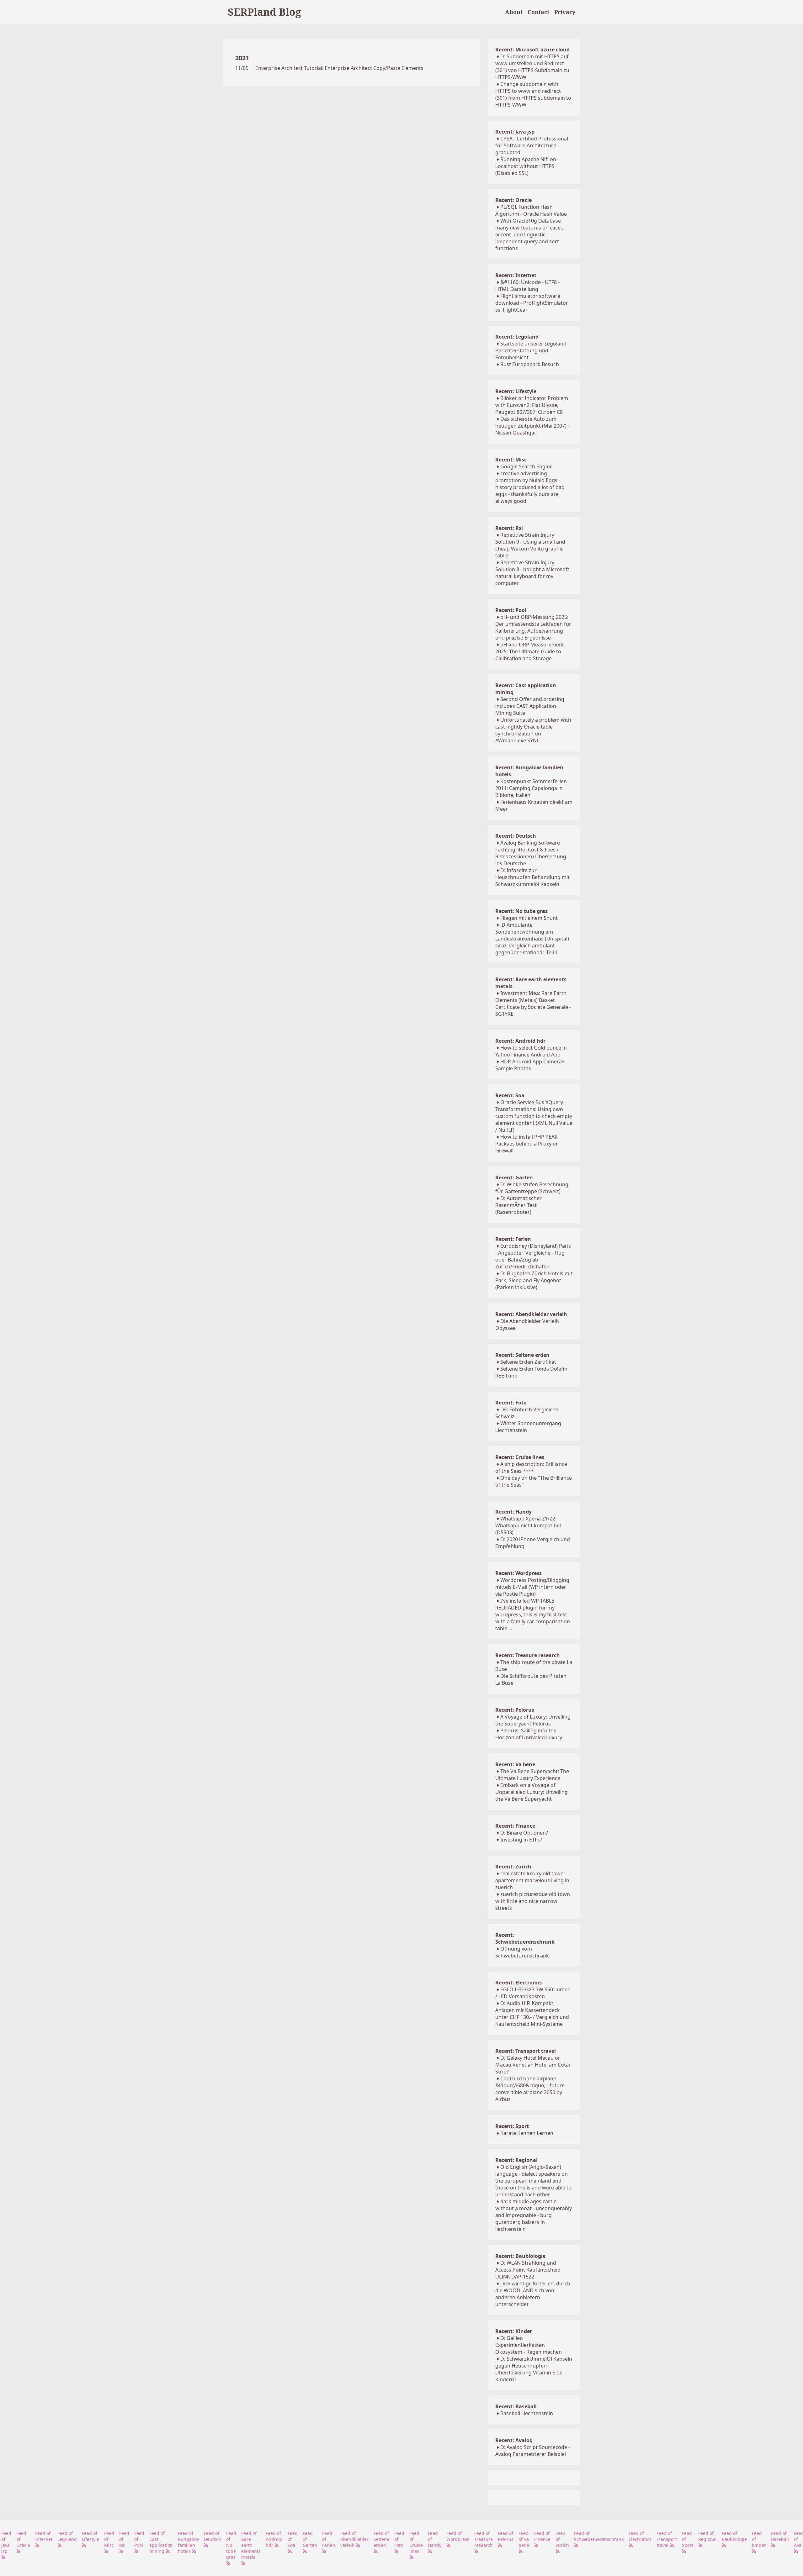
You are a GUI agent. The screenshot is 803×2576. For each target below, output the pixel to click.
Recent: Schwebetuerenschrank (525, 1938)
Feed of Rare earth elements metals (251, 2545)
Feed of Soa (293, 2539)
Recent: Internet (516, 275)
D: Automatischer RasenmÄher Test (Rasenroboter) (518, 1205)
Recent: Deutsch (516, 836)
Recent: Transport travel (526, 2051)
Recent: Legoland (517, 337)
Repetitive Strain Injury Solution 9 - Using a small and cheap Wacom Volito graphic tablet (530, 545)
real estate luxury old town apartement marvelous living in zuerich (532, 1880)
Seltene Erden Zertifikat (528, 1362)
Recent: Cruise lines (520, 1457)
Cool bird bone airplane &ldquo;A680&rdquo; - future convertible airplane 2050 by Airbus (530, 2089)
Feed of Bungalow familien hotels (188, 2542)
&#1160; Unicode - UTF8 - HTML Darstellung (527, 286)
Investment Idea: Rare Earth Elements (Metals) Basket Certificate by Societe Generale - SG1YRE (533, 1004)
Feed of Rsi (124, 2539)
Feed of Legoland (67, 2536)
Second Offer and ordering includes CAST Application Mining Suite (530, 706)
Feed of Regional (707, 2536)
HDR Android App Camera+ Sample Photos (530, 1065)
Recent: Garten (514, 1177)
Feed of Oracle (23, 2539)
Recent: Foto (511, 1403)
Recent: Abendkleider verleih (531, 1314)
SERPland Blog (264, 12)
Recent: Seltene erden (522, 1355)
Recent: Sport (512, 2126)
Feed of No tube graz (231, 2545)
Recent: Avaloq (514, 2440)
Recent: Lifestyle (516, 391)
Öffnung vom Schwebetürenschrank (522, 1952)
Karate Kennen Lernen (527, 2133)
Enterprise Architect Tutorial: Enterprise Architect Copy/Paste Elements (339, 68)
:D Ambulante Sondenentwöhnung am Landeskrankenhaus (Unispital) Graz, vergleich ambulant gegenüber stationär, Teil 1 (532, 939)
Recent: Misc (511, 460)
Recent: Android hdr (520, 1041)
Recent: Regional (516, 2160)
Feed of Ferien (329, 2539)
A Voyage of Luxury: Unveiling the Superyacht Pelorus (533, 1720)
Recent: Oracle (513, 200)
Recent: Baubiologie (520, 2256)
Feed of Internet (44, 2536)
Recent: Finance (515, 1826)
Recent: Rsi (509, 528)
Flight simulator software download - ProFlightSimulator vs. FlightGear (532, 303)
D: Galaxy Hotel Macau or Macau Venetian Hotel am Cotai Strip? (533, 2065)
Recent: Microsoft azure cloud (532, 50)
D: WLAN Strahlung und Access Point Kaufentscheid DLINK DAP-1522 (528, 2270)
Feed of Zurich (562, 2539)
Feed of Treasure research (484, 2539)
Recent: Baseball (516, 2406)
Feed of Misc (109, 2539)
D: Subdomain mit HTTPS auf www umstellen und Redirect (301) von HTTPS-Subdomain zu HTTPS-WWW (532, 67)
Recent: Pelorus (515, 1710)
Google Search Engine (526, 466)
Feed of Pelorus (506, 2536)
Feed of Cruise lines (416, 2542)
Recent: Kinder (514, 2331)
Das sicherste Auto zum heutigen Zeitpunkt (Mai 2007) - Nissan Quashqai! (532, 426)
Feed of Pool (139, 2539)
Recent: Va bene (515, 1764)
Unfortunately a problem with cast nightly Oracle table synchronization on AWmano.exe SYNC (533, 730)
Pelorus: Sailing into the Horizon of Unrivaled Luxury (529, 1734)
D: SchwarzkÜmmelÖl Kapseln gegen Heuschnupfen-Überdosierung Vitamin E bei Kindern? (534, 2369)
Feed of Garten (310, 2539)
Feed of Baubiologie (734, 2536)
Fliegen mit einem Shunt (529, 918)
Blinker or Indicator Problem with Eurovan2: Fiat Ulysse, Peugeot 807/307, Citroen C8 (532, 405)
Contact (538, 12)
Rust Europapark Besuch (530, 364)
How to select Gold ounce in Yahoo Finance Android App (531, 1051)
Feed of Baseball (780, 2536)
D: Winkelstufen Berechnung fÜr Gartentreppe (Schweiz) (532, 1188)
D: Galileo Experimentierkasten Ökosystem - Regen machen (529, 2345)
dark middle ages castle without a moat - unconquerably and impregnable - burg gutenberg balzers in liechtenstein (534, 2215)
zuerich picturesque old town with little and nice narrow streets (533, 1901)
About (514, 12)
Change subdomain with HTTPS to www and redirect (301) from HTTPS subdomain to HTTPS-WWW (533, 94)
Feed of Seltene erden (381, 2539)
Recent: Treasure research (528, 1655)
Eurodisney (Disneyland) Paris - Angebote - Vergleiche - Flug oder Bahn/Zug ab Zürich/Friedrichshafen (533, 1256)
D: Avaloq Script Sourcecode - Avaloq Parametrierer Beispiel (533, 2451)
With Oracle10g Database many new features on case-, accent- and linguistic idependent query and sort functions (529, 234)
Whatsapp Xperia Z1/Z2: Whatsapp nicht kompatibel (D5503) (528, 1525)
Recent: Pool (511, 610)
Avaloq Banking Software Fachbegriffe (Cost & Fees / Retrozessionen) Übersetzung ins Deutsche (531, 853)
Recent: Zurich (513, 1867)
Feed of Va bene (524, 2539)
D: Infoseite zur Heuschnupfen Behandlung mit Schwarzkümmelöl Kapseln (532, 877)
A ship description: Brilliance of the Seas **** (531, 1467)
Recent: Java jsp (515, 132)
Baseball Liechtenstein (527, 2413)
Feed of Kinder (759, 2539)
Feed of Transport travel (667, 2539)
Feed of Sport (688, 2539)
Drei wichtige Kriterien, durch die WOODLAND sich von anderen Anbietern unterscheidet (533, 2294)
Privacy (565, 12)
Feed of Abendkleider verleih (354, 2539)
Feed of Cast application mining (161, 2542)
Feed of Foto (399, 2539)
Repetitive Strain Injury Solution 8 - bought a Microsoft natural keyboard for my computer (532, 573)
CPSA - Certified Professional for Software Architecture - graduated (532, 145)
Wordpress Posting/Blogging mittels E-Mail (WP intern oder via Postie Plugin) (532, 1587)
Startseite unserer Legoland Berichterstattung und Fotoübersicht (531, 350)
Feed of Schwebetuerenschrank (599, 2536)
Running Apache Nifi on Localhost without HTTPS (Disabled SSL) (526, 166)
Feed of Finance (542, 2536)
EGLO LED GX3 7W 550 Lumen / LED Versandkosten (533, 1993)
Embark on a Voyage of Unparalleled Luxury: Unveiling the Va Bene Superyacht (532, 1792)
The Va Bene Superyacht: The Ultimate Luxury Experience (532, 1775)
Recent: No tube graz (521, 911)
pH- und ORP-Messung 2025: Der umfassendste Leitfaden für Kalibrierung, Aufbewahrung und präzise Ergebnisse (533, 627)
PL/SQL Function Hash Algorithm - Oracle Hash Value (531, 210)
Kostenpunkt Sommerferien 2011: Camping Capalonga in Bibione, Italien (531, 788)
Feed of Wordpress (458, 2536)
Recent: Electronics (519, 1983)
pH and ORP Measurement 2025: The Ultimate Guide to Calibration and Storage (530, 651)
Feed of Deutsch (213, 2536)
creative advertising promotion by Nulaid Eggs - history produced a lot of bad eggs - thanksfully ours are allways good (530, 487)
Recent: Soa (510, 1095)
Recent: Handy (513, 1512)
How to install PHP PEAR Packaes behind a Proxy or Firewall (527, 1144)
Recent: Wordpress (518, 1573)
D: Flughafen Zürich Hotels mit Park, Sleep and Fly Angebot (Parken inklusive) (534, 1280)
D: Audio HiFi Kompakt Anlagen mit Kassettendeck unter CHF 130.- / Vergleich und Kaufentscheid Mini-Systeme (532, 2014)
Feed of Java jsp (6, 2542)
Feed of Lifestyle (90, 2536)
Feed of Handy (435, 2539)
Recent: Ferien (513, 1239)
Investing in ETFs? (521, 1840)
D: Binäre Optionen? (524, 1833)
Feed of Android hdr (274, 2539)
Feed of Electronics (640, 2536)
